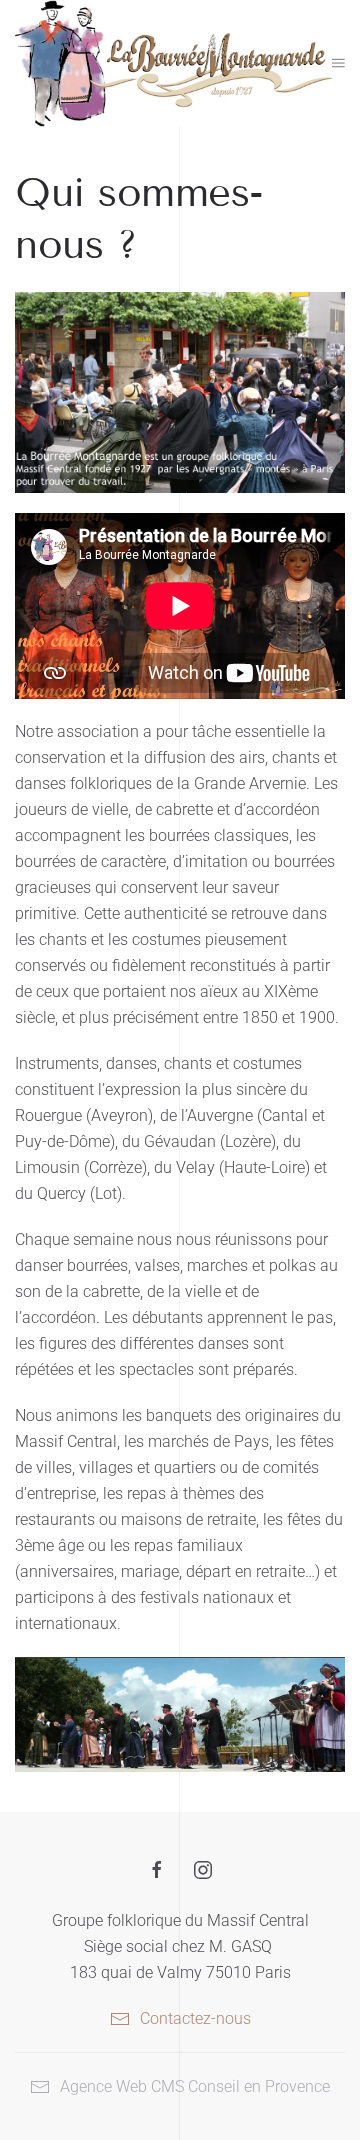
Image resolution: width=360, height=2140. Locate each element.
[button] (338, 63)
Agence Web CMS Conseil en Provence (195, 2086)
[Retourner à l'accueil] (173, 63)
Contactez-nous (195, 2018)
